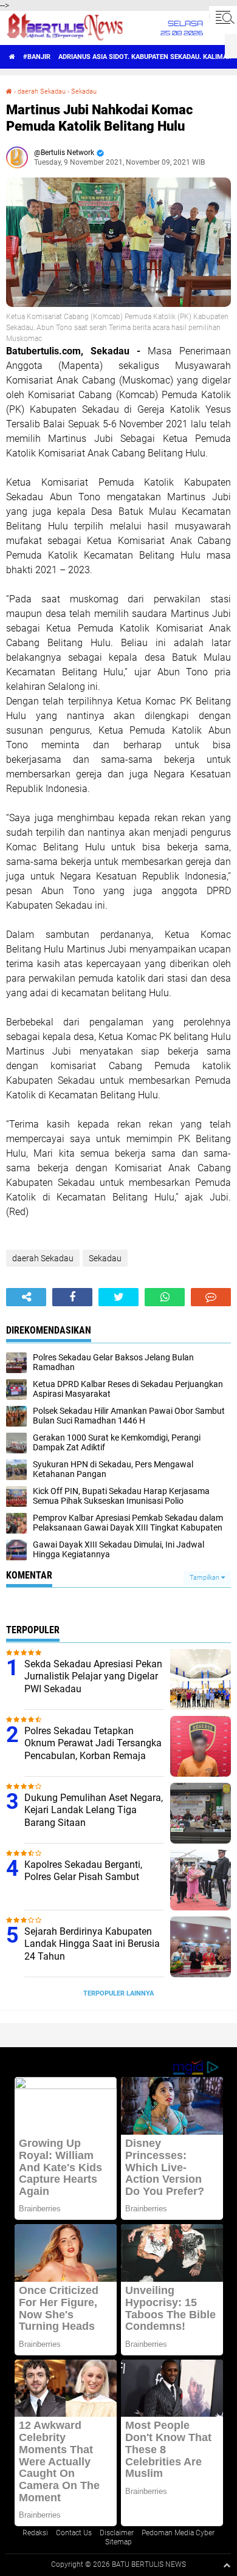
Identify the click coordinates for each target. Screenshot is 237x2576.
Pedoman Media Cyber (178, 2533)
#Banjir (37, 57)
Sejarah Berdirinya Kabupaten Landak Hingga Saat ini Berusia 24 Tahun (92, 1944)
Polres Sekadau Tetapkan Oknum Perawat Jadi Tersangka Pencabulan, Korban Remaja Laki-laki (93, 1750)
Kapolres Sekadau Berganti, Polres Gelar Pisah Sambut (83, 1871)
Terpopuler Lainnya (118, 1993)
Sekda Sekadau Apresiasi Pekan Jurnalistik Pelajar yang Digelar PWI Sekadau (93, 1677)
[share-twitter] (118, 1297)
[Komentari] (211, 1297)
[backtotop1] (227, 2565)
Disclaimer (117, 2533)
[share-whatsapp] (165, 1297)
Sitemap (118, 2542)
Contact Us (74, 2533)
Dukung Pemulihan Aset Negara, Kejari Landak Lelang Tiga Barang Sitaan (94, 1810)
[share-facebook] (72, 1297)
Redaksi (35, 2533)
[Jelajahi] (223, 17)
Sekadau (84, 91)
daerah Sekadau (42, 91)
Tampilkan (205, 1578)
